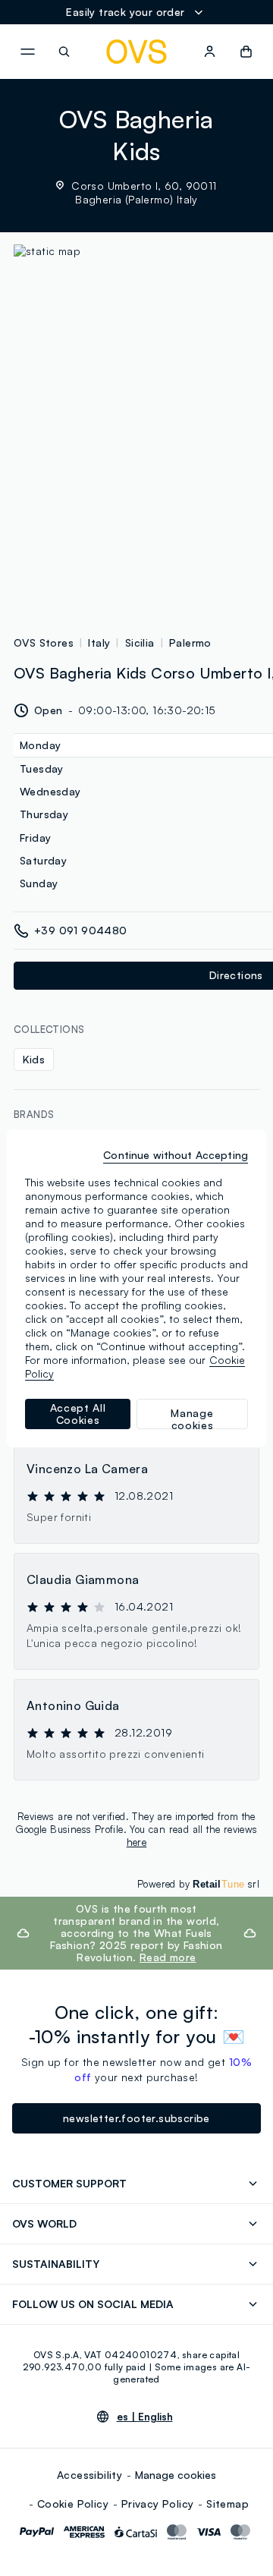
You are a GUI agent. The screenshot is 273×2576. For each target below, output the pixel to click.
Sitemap (227, 2504)
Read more (168, 1957)
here (137, 1842)
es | (145, 2417)
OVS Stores (44, 642)
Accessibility (89, 2475)
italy (99, 642)
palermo (190, 642)
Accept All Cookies (78, 1414)
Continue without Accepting (176, 1155)
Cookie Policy (73, 2504)
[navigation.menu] (27, 52)
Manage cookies (176, 2475)
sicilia (140, 642)
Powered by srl (198, 1884)
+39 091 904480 (81, 930)
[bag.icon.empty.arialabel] (246, 52)
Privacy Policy (158, 2504)
